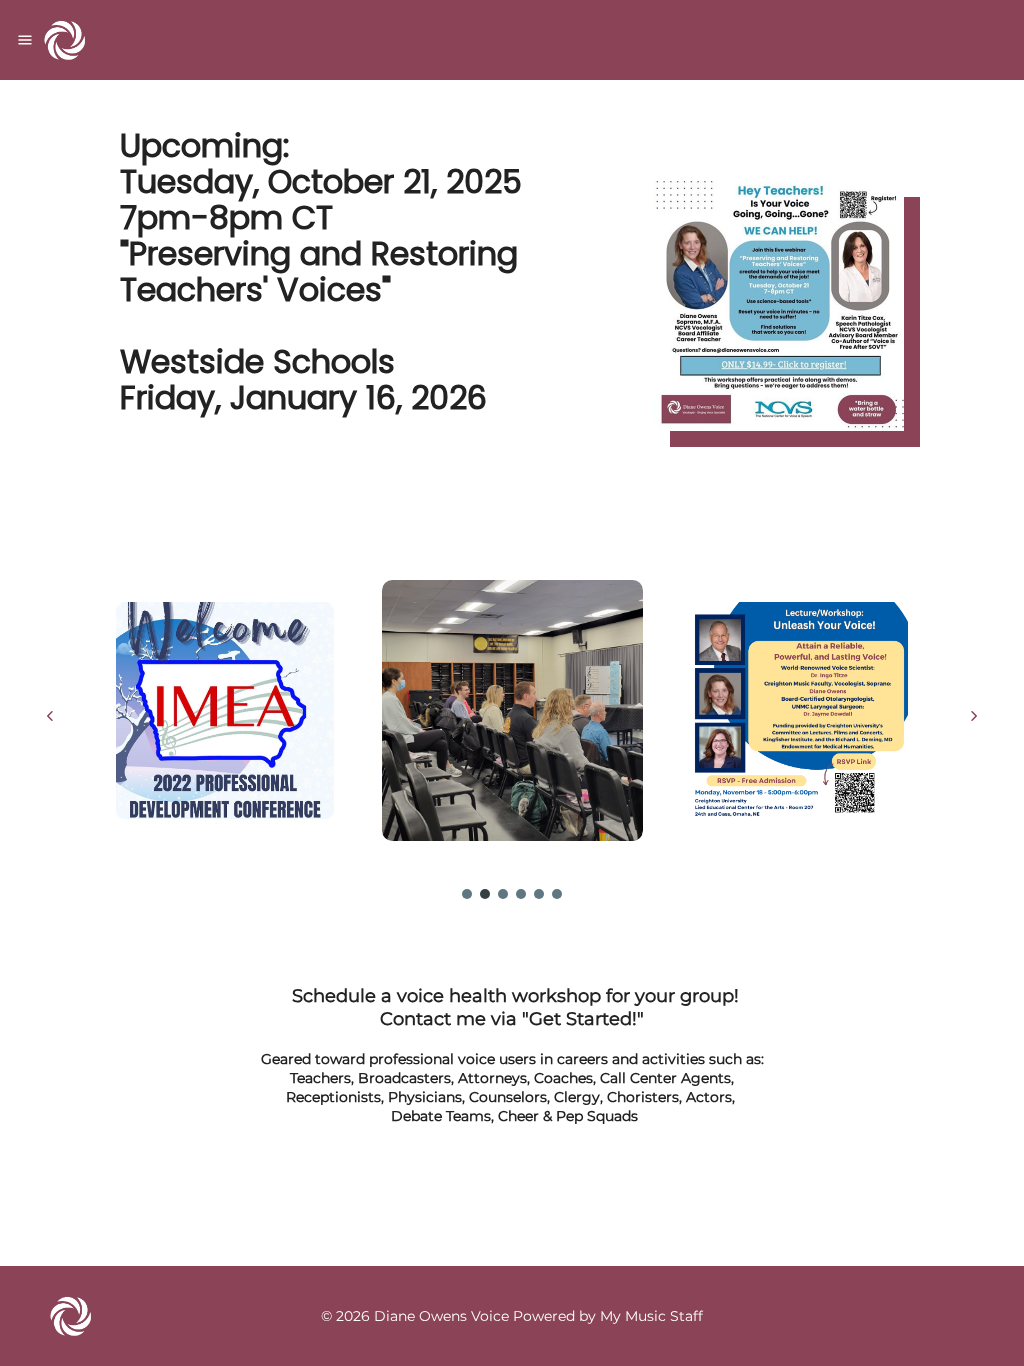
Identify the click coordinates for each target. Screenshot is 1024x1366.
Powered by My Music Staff (608, 1316)
